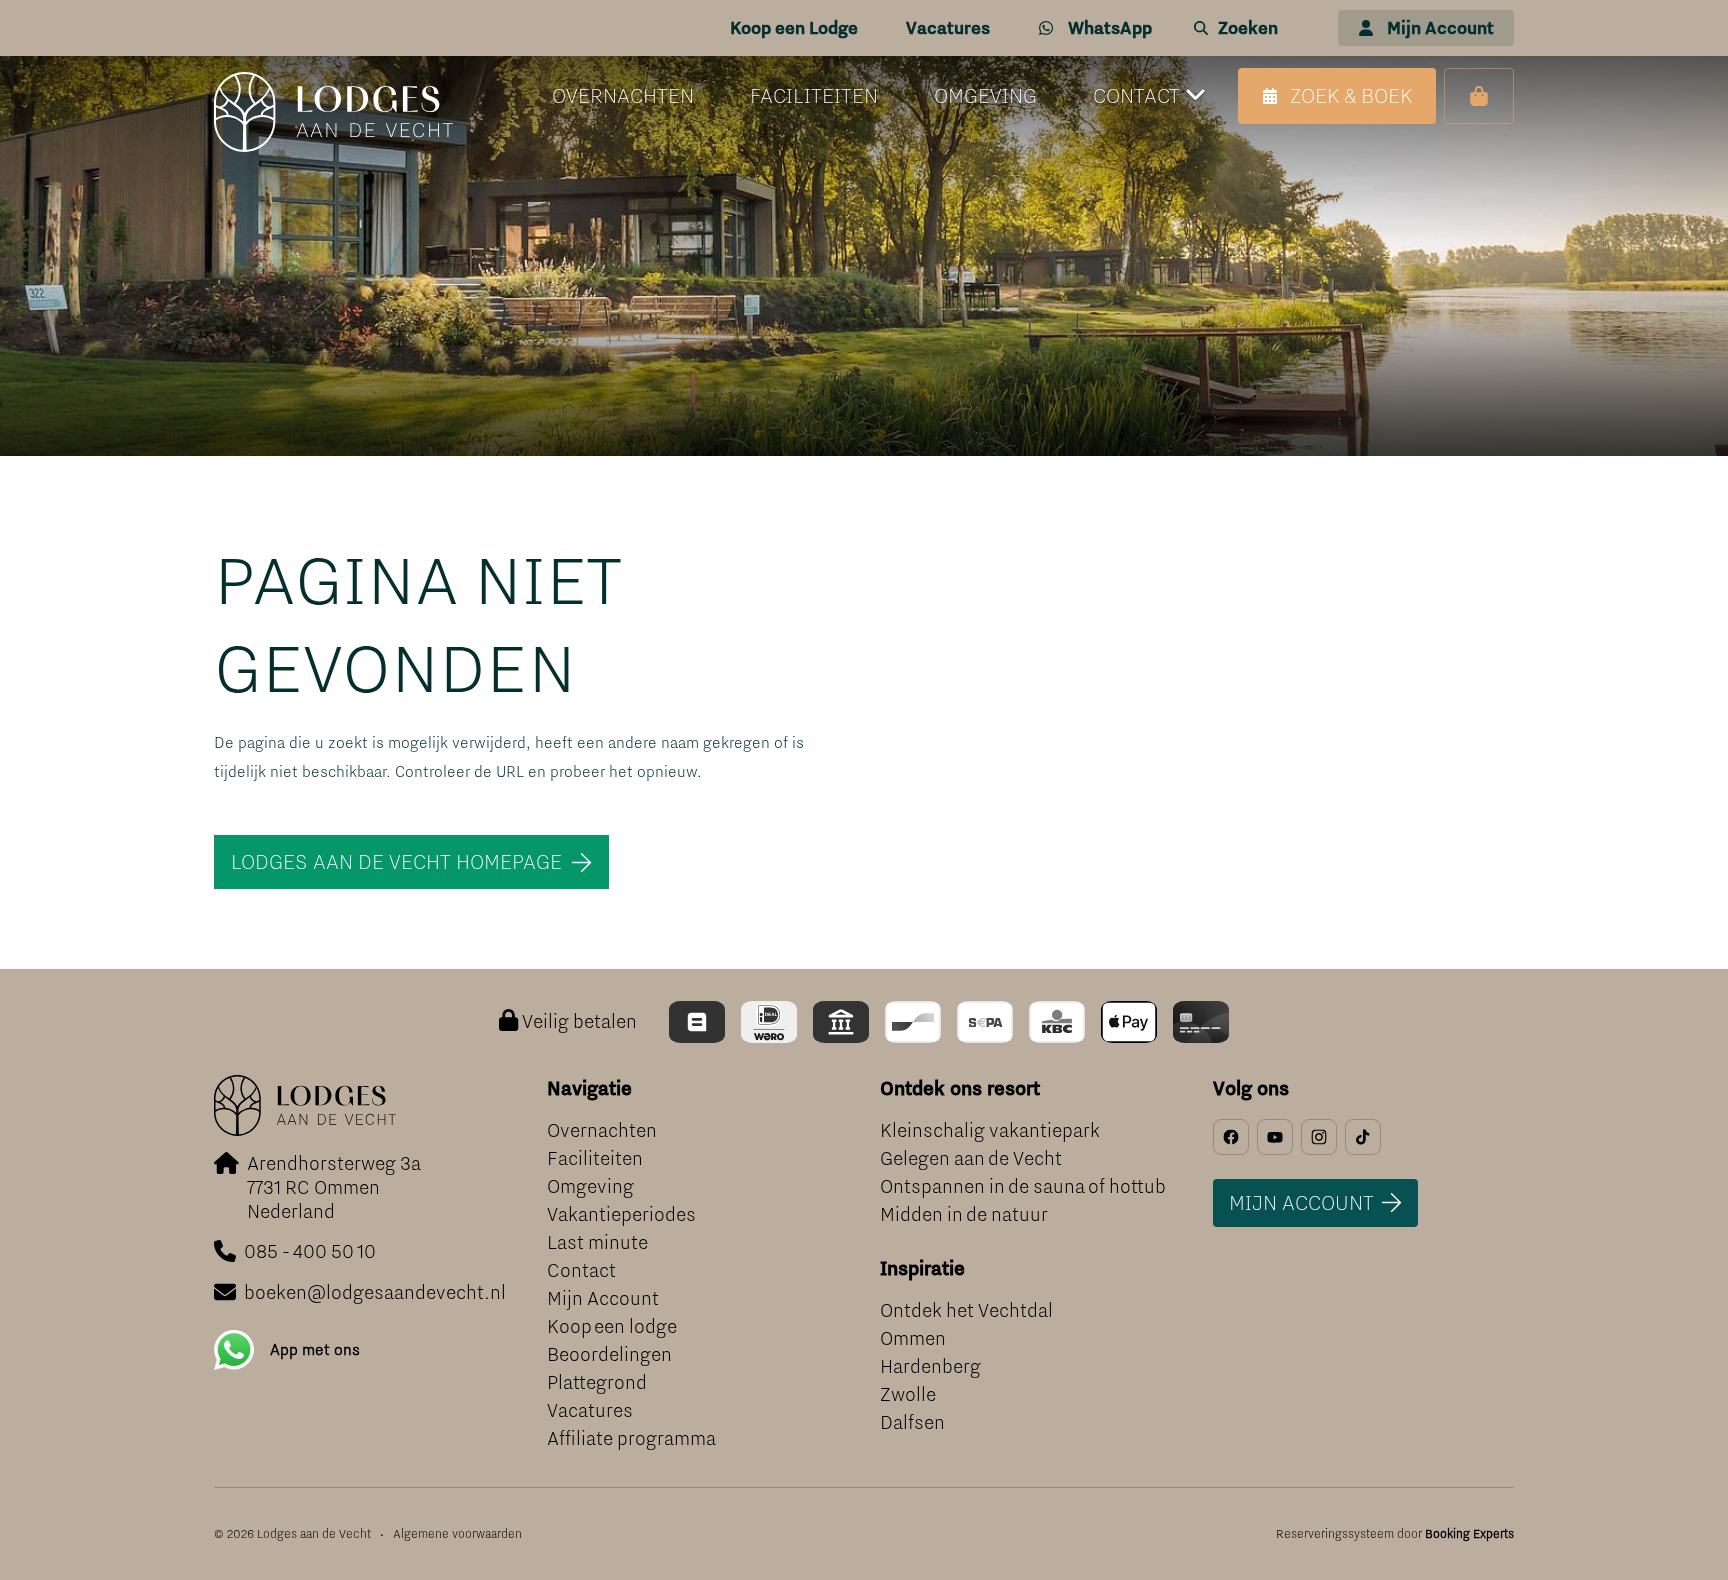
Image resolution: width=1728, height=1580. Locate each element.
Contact (581, 1270)
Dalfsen (912, 1422)
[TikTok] (1363, 1137)
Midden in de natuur (964, 1214)
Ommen (913, 1338)
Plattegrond (597, 1382)
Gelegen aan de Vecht (971, 1158)
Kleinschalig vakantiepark (990, 1130)
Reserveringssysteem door (1395, 1534)
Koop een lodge (612, 1326)
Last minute (597, 1242)
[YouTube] (1275, 1137)
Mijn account (1301, 1202)
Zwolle (908, 1394)
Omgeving (590, 1186)
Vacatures (590, 1410)
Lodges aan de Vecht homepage (396, 861)
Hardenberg (930, 1366)
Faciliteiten (595, 1158)
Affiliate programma (631, 1438)
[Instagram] (1319, 1137)
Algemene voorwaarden (457, 1534)
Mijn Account (603, 1298)
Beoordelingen (609, 1354)
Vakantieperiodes (621, 1214)
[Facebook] (1231, 1137)
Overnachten (602, 1130)
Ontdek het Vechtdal (966, 1310)
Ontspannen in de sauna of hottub (1023, 1186)
